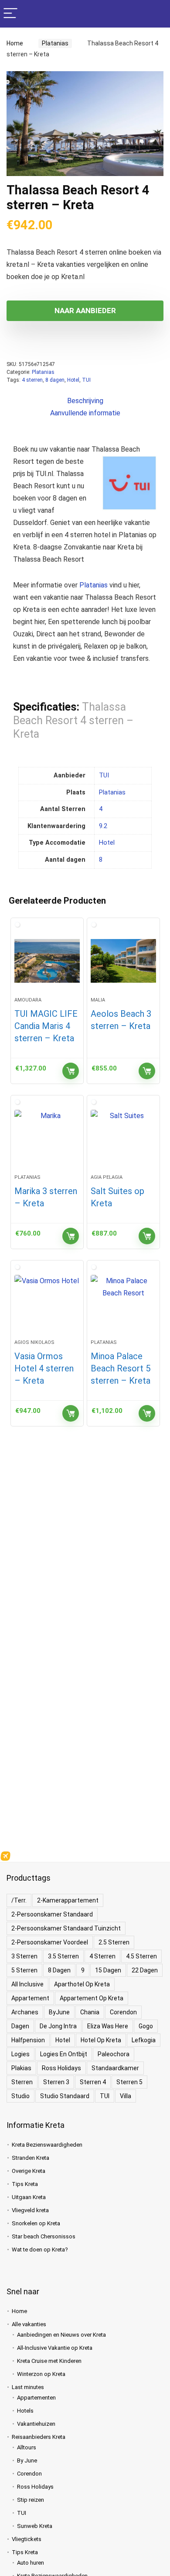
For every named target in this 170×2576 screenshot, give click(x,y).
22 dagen (145, 1970)
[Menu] (10, 14)
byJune (59, 2012)
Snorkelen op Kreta (36, 2223)
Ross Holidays (61, 2068)
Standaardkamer (115, 2068)
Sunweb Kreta (35, 2526)
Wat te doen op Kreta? (40, 2250)
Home (15, 43)
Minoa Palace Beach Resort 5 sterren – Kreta (121, 1368)
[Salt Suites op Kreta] (123, 1138)
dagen (20, 2026)
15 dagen (108, 1970)
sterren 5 (129, 2082)
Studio (20, 2096)
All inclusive (27, 1984)
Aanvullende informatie (85, 413)
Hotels (25, 2411)
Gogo (146, 2026)
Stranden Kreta (31, 2158)
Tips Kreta (25, 2184)
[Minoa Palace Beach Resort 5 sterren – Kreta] (123, 1303)
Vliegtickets (27, 2539)
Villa (126, 2096)
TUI (86, 380)
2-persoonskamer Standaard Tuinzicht (66, 1928)
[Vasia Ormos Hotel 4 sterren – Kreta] (47, 1303)
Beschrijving (85, 401)
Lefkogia (144, 2040)
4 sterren (32, 380)
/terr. (19, 1900)
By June (27, 2460)
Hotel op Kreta (101, 2040)
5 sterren (24, 1970)
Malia (98, 1000)
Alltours (27, 2447)
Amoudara (28, 1000)
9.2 (103, 826)
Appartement (30, 1998)
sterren (22, 2082)
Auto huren (31, 2563)
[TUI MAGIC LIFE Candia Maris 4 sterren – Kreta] (47, 961)
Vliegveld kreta (30, 2210)
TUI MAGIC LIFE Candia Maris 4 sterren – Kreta (46, 1026)
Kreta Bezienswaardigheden (47, 2145)
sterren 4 (93, 2082)
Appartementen (36, 2398)
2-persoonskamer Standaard (52, 1914)
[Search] (156, 14)
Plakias (21, 2068)
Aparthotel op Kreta (82, 1984)
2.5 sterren (114, 1942)
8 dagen (55, 380)
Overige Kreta (29, 2171)
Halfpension (28, 2040)
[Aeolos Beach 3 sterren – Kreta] (123, 961)
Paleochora (114, 2054)
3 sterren (24, 1956)
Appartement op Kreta (92, 1998)
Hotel (73, 380)
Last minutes (28, 2387)
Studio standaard (65, 2096)
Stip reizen (31, 2500)
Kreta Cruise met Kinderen (49, 2361)
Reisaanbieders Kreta (39, 2437)
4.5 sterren (141, 1956)
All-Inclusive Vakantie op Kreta (55, 2348)
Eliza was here (108, 2026)
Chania (90, 2012)
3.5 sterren (63, 1956)
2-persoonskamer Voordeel (50, 1942)
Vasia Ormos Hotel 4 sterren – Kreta (44, 1368)
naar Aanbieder (85, 311)
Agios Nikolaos (34, 1342)
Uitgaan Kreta (29, 2197)
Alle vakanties (29, 2324)
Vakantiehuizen (36, 2424)
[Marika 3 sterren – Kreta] (47, 1138)
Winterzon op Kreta (41, 2374)
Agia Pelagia (107, 1177)
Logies (20, 2054)
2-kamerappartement (68, 1900)
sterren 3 (56, 2082)
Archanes (25, 2012)
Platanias (53, 43)
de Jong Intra (58, 2026)
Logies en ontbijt (64, 2054)
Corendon (123, 2012)
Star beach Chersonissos (44, 2236)
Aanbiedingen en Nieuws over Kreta (61, 2335)
